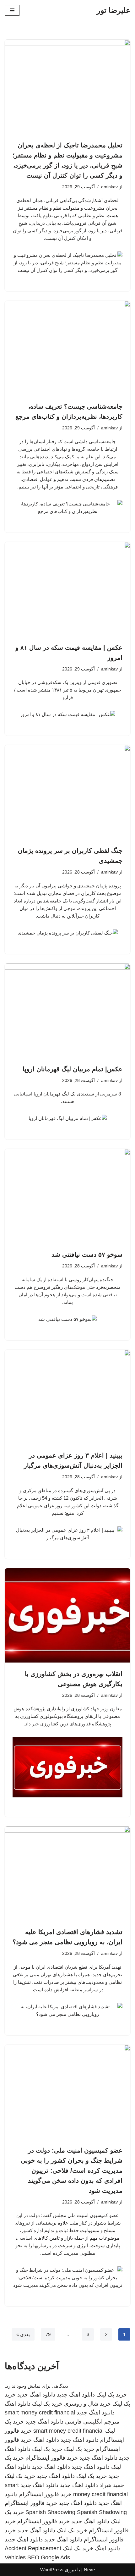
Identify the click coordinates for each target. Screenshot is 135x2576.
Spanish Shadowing (50, 2512)
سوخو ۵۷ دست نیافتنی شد (87, 1255)
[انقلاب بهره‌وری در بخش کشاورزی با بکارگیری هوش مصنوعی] (67, 1615)
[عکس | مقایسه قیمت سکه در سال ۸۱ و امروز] (67, 589)
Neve (89, 2570)
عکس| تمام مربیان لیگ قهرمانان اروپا (73, 1069)
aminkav (109, 187)
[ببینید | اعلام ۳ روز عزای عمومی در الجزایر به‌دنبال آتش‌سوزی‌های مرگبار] (67, 1397)
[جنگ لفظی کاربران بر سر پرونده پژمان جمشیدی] (67, 792)
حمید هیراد (112, 2485)
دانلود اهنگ (18, 2404)
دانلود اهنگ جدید (76, 2395)
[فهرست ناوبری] (12, 10)
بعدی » (23, 2334)
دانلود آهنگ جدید (36, 2530)
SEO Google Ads (49, 2557)
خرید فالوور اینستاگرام (52, 2458)
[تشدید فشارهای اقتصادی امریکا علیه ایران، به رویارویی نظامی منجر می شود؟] (67, 1873)
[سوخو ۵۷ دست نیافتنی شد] (67, 1196)
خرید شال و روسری (87, 2404)
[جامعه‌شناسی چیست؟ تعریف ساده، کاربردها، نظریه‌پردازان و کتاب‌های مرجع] (67, 348)
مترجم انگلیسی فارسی (92, 2422)
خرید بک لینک (112, 2395)
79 (48, 2334)
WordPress (52, 2570)
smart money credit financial (40, 2413)
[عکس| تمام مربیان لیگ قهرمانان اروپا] (67, 1011)
